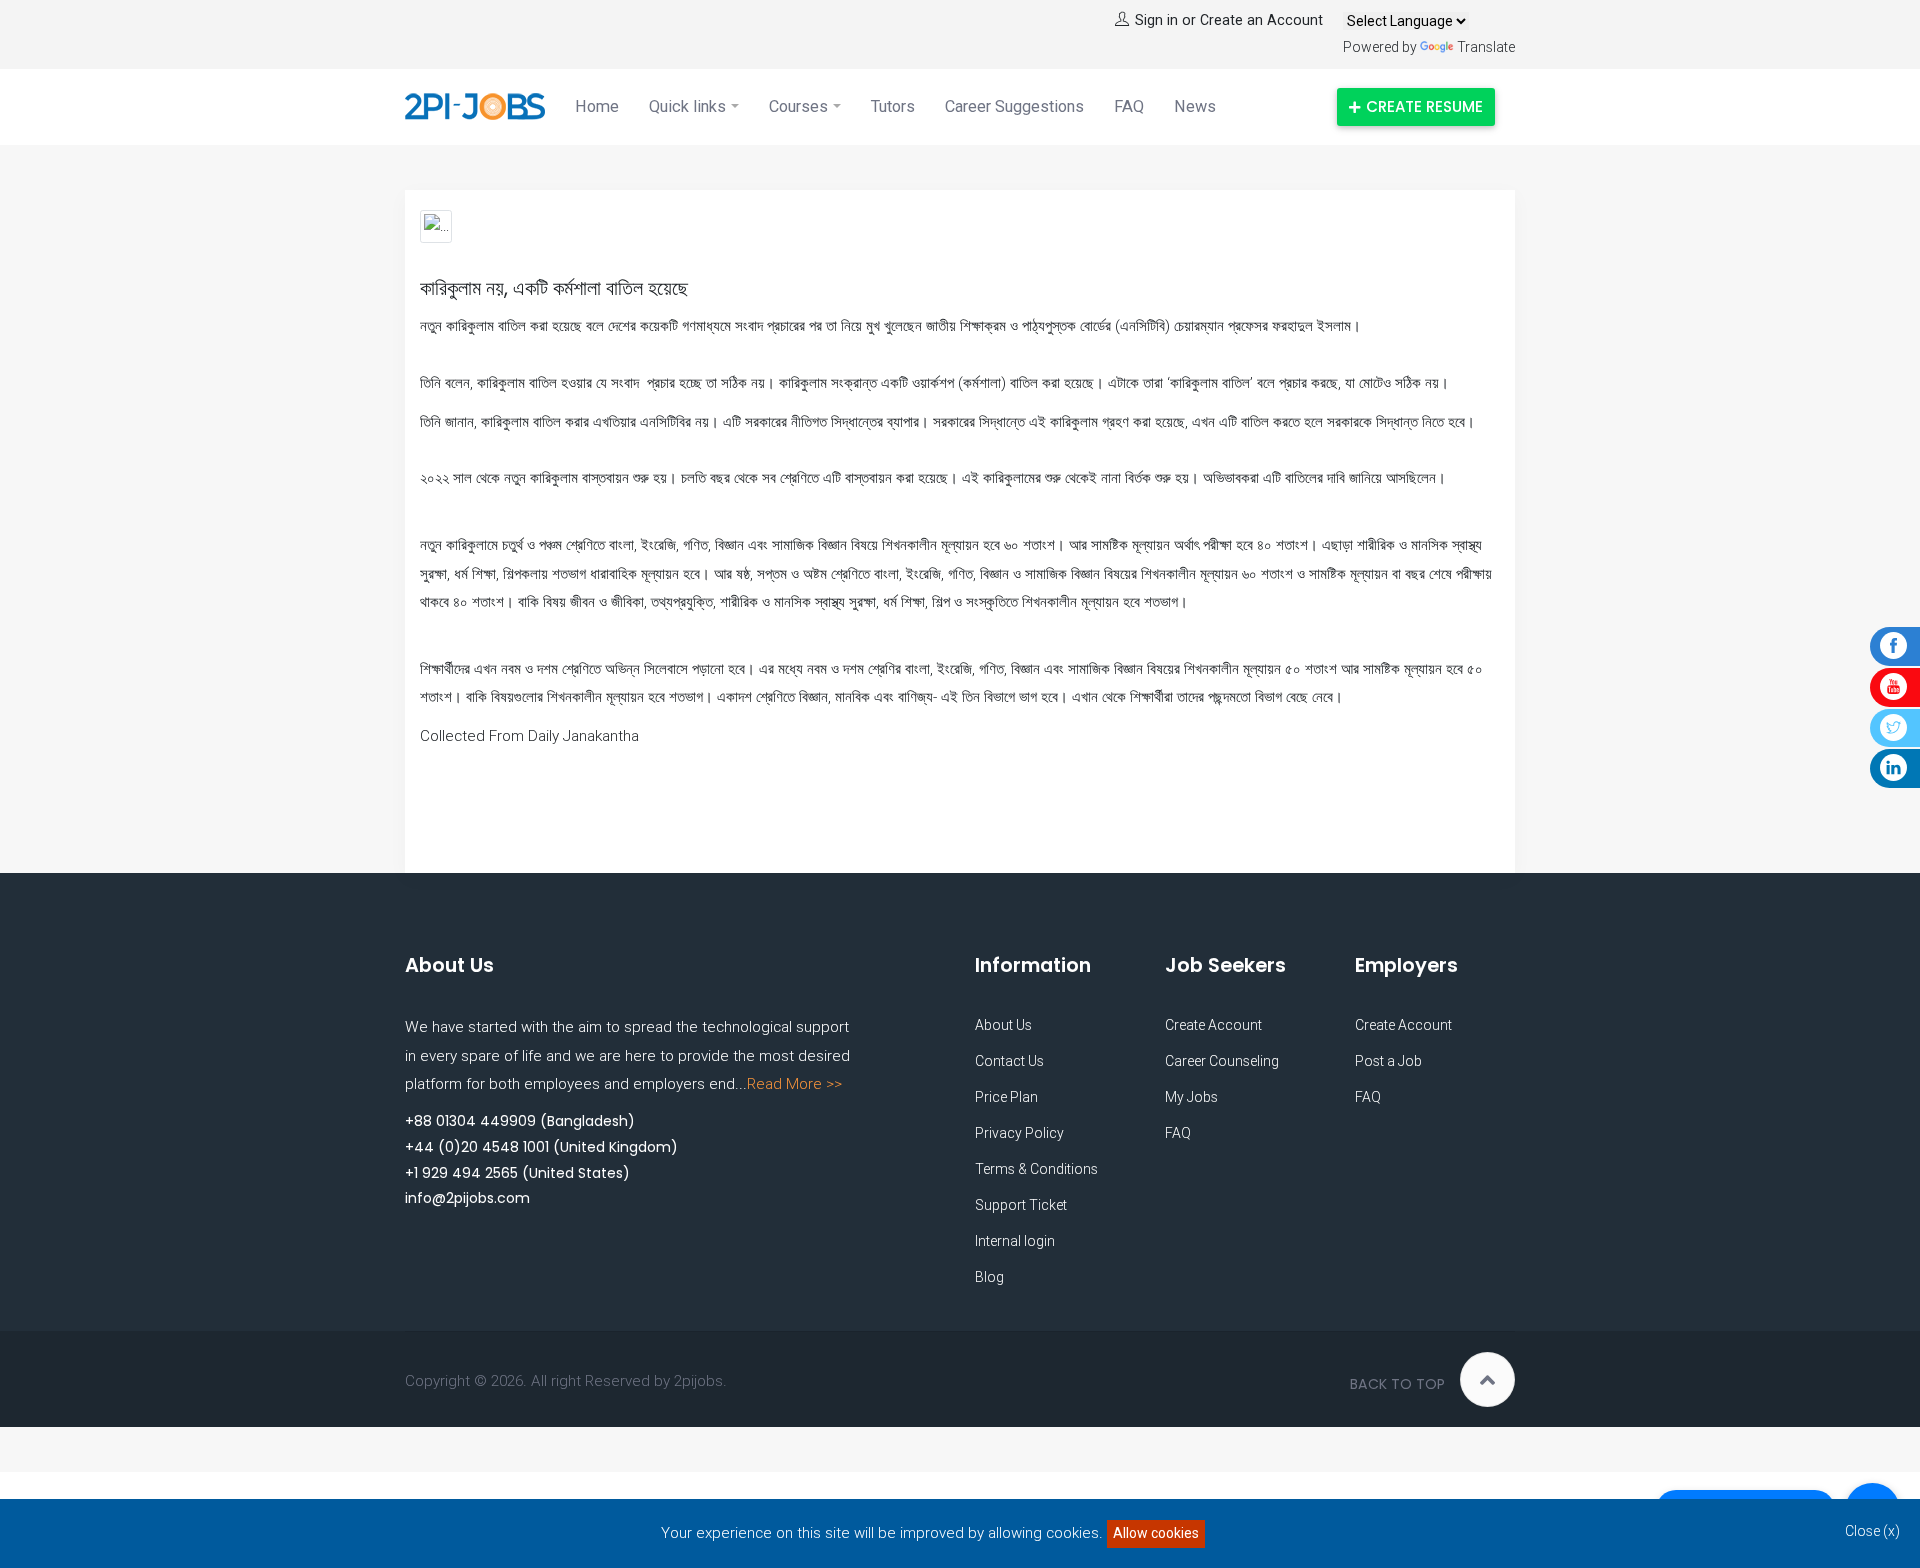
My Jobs (1191, 1097)
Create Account (1213, 1025)
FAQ (1129, 106)
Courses (798, 106)
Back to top (1397, 1384)
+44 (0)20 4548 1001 (477, 1147)
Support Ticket (1021, 1205)
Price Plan (1006, 1097)
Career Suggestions (1014, 106)
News (1195, 106)
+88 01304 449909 (470, 1121)
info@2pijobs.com (467, 1198)
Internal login (1015, 1241)
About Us (1003, 1025)
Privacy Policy (1019, 1133)
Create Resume (1424, 106)
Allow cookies (1156, 1533)
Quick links (687, 106)
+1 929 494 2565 (461, 1173)
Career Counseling (1222, 1061)
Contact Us (1009, 1061)
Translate (1486, 47)
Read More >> (794, 1083)
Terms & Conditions (1036, 1169)
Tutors (893, 106)
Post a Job (1388, 1061)
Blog (989, 1277)
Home (597, 106)
